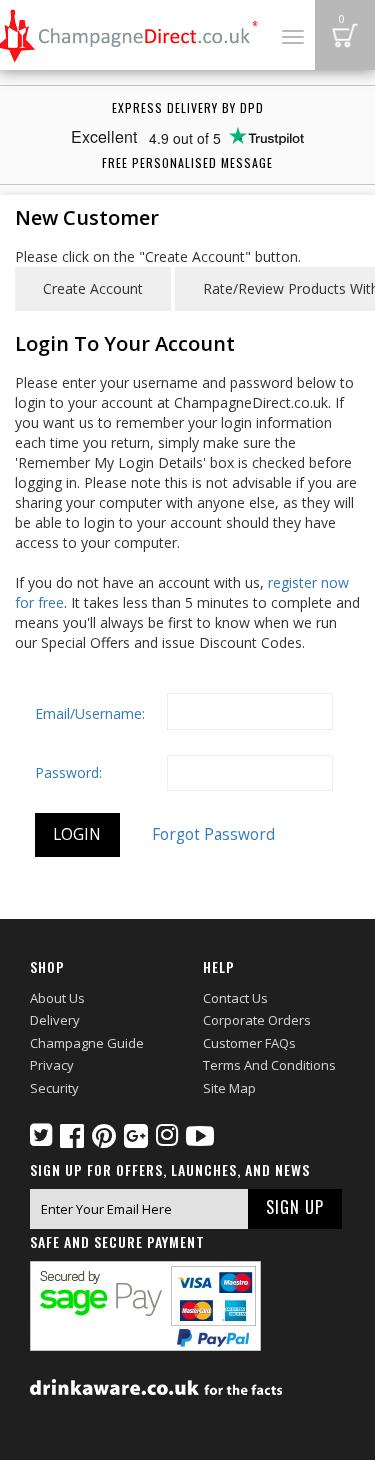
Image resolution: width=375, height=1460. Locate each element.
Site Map (229, 1088)
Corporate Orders (257, 1020)
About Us (57, 998)
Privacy (52, 1065)
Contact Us (235, 998)
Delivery (55, 1020)
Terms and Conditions (269, 1065)
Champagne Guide (87, 1043)
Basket (345, 35)
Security (54, 1088)
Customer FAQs (249, 1043)
